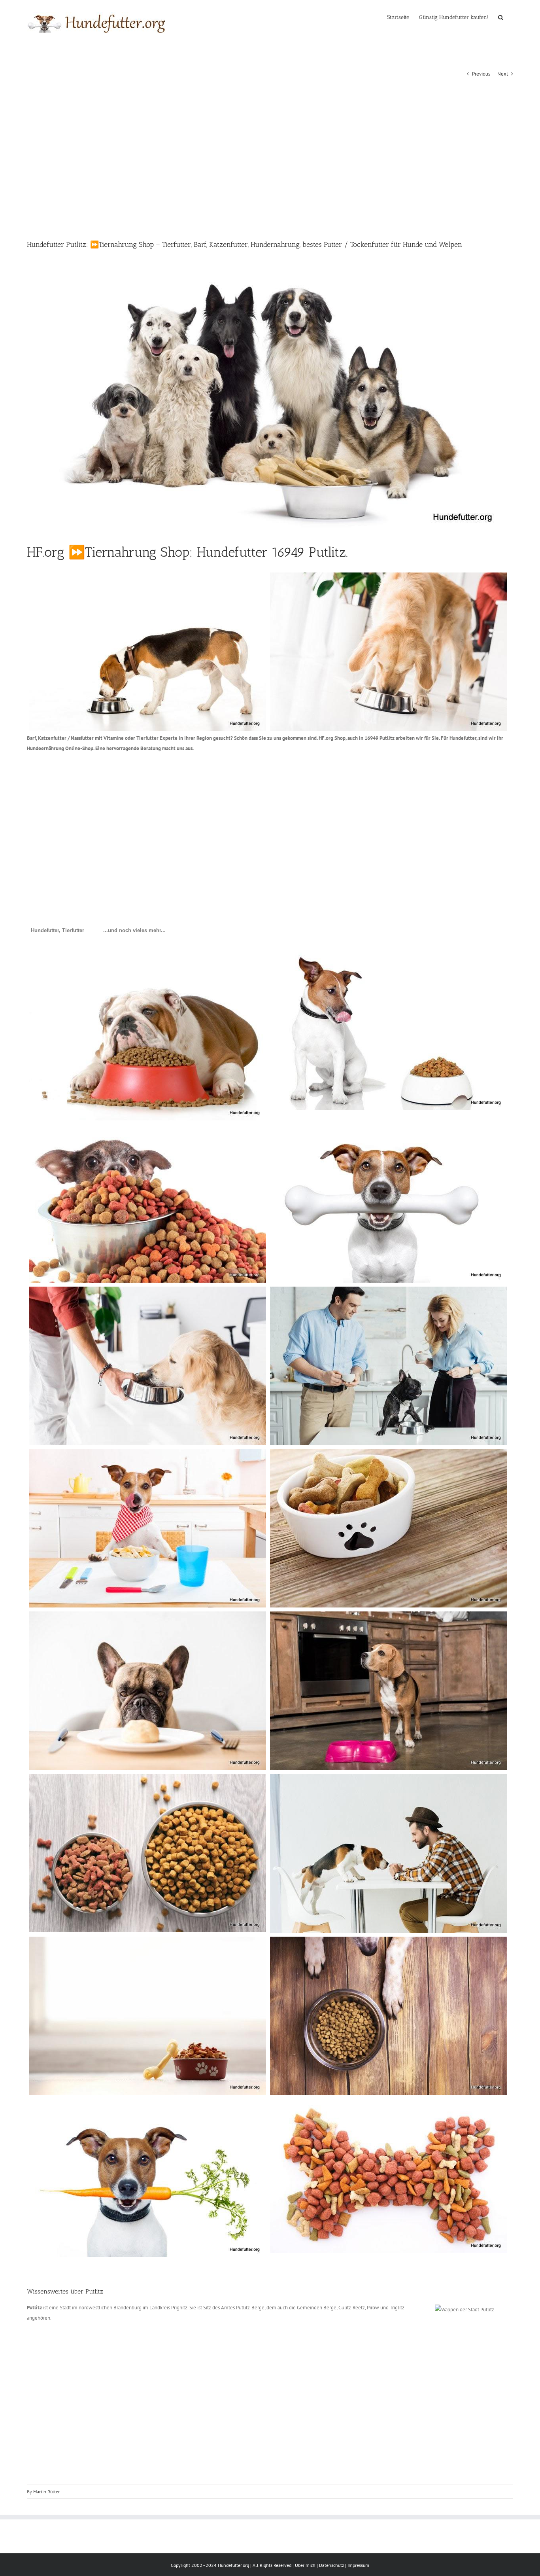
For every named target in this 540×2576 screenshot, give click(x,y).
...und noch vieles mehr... (134, 930)
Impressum (358, 2565)
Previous (481, 74)
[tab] (58, 931)
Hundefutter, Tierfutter (58, 930)
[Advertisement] (270, 160)
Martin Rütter (46, 2492)
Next (503, 74)
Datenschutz (331, 2565)
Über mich (305, 2565)
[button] (501, 17)
